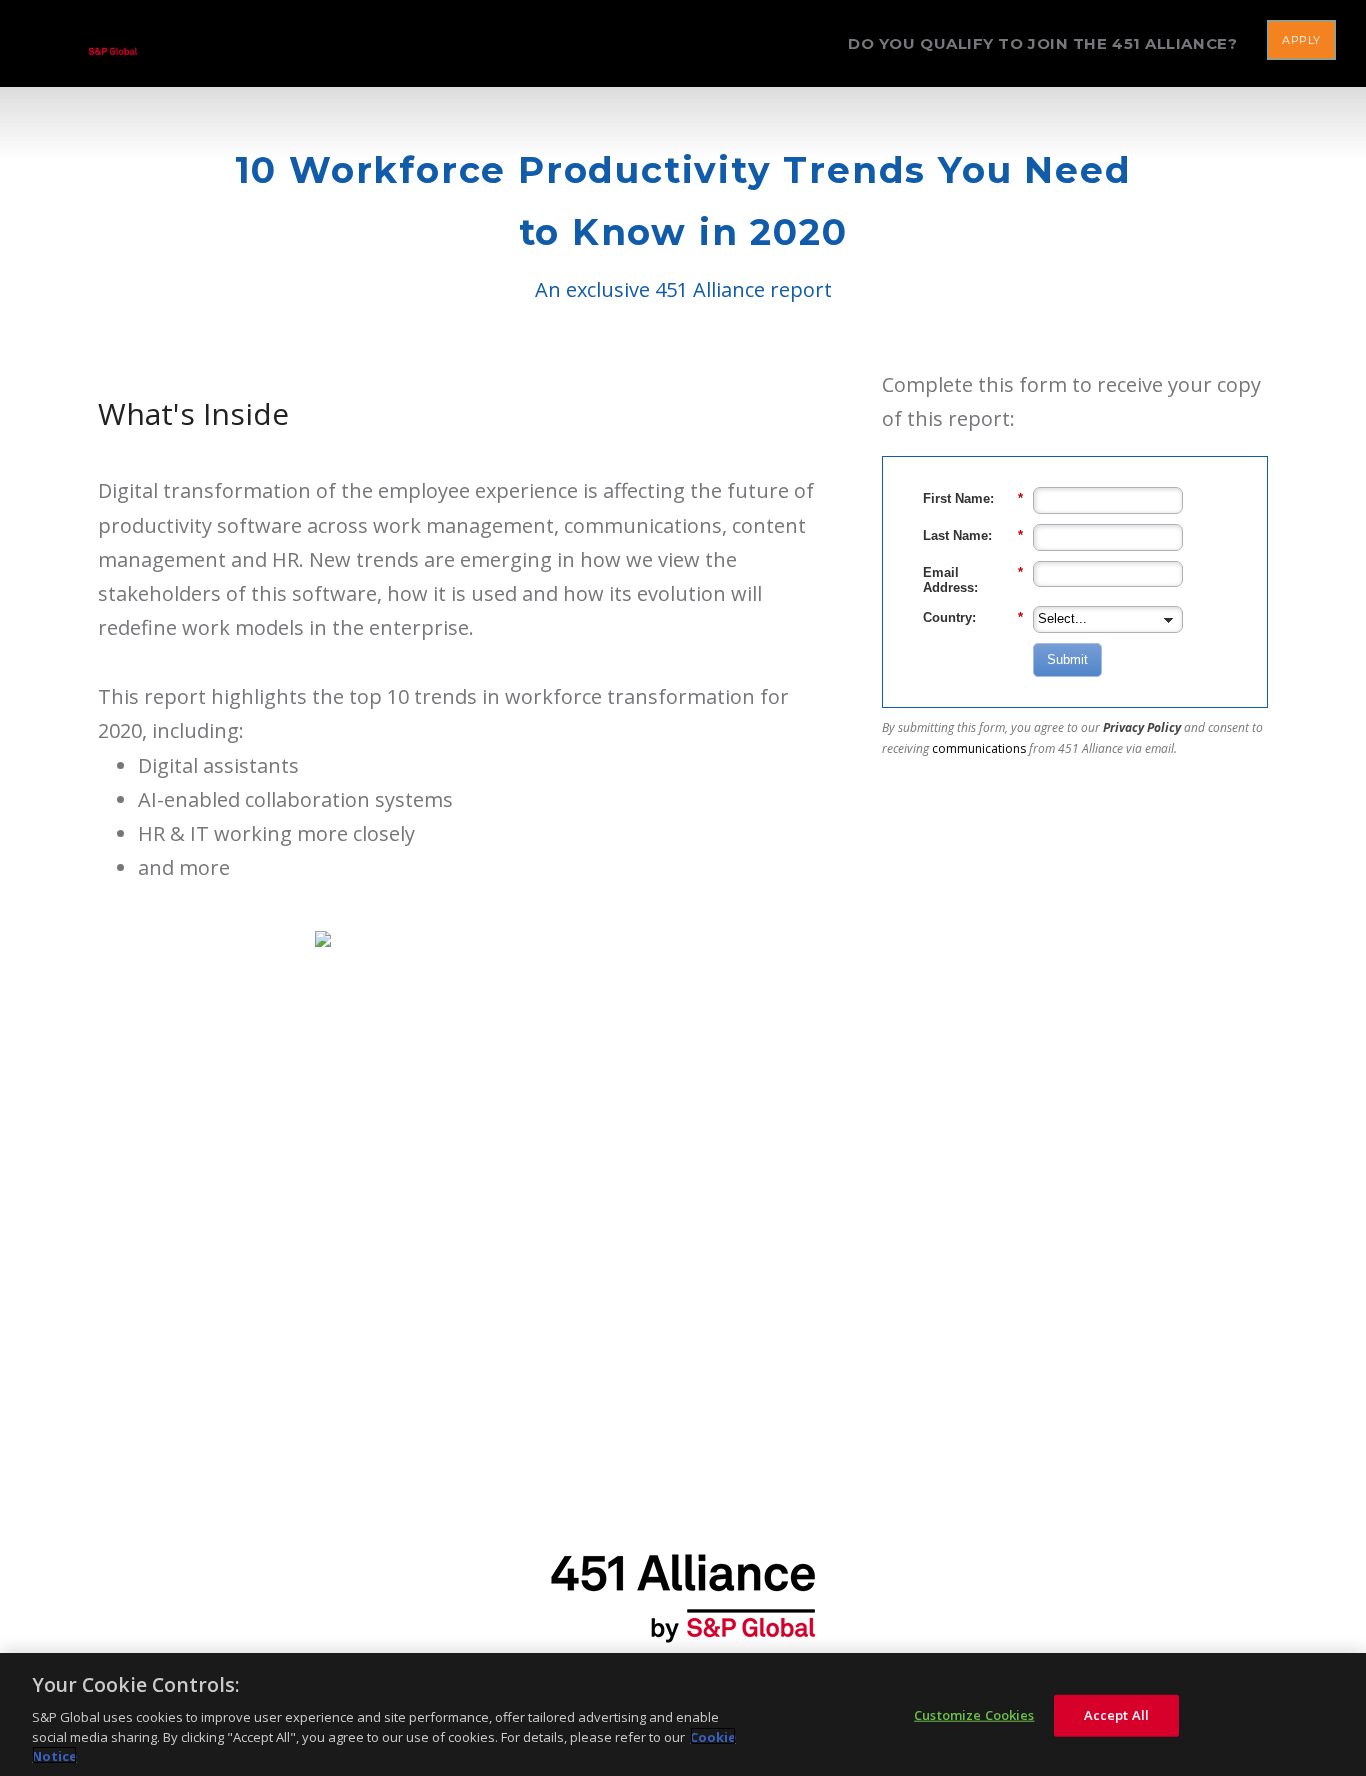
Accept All (1116, 1715)
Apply (1301, 40)
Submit (1067, 659)
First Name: (973, 498)
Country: (973, 617)
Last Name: (973, 535)
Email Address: (973, 580)
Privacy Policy (1142, 727)
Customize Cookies (974, 1715)
